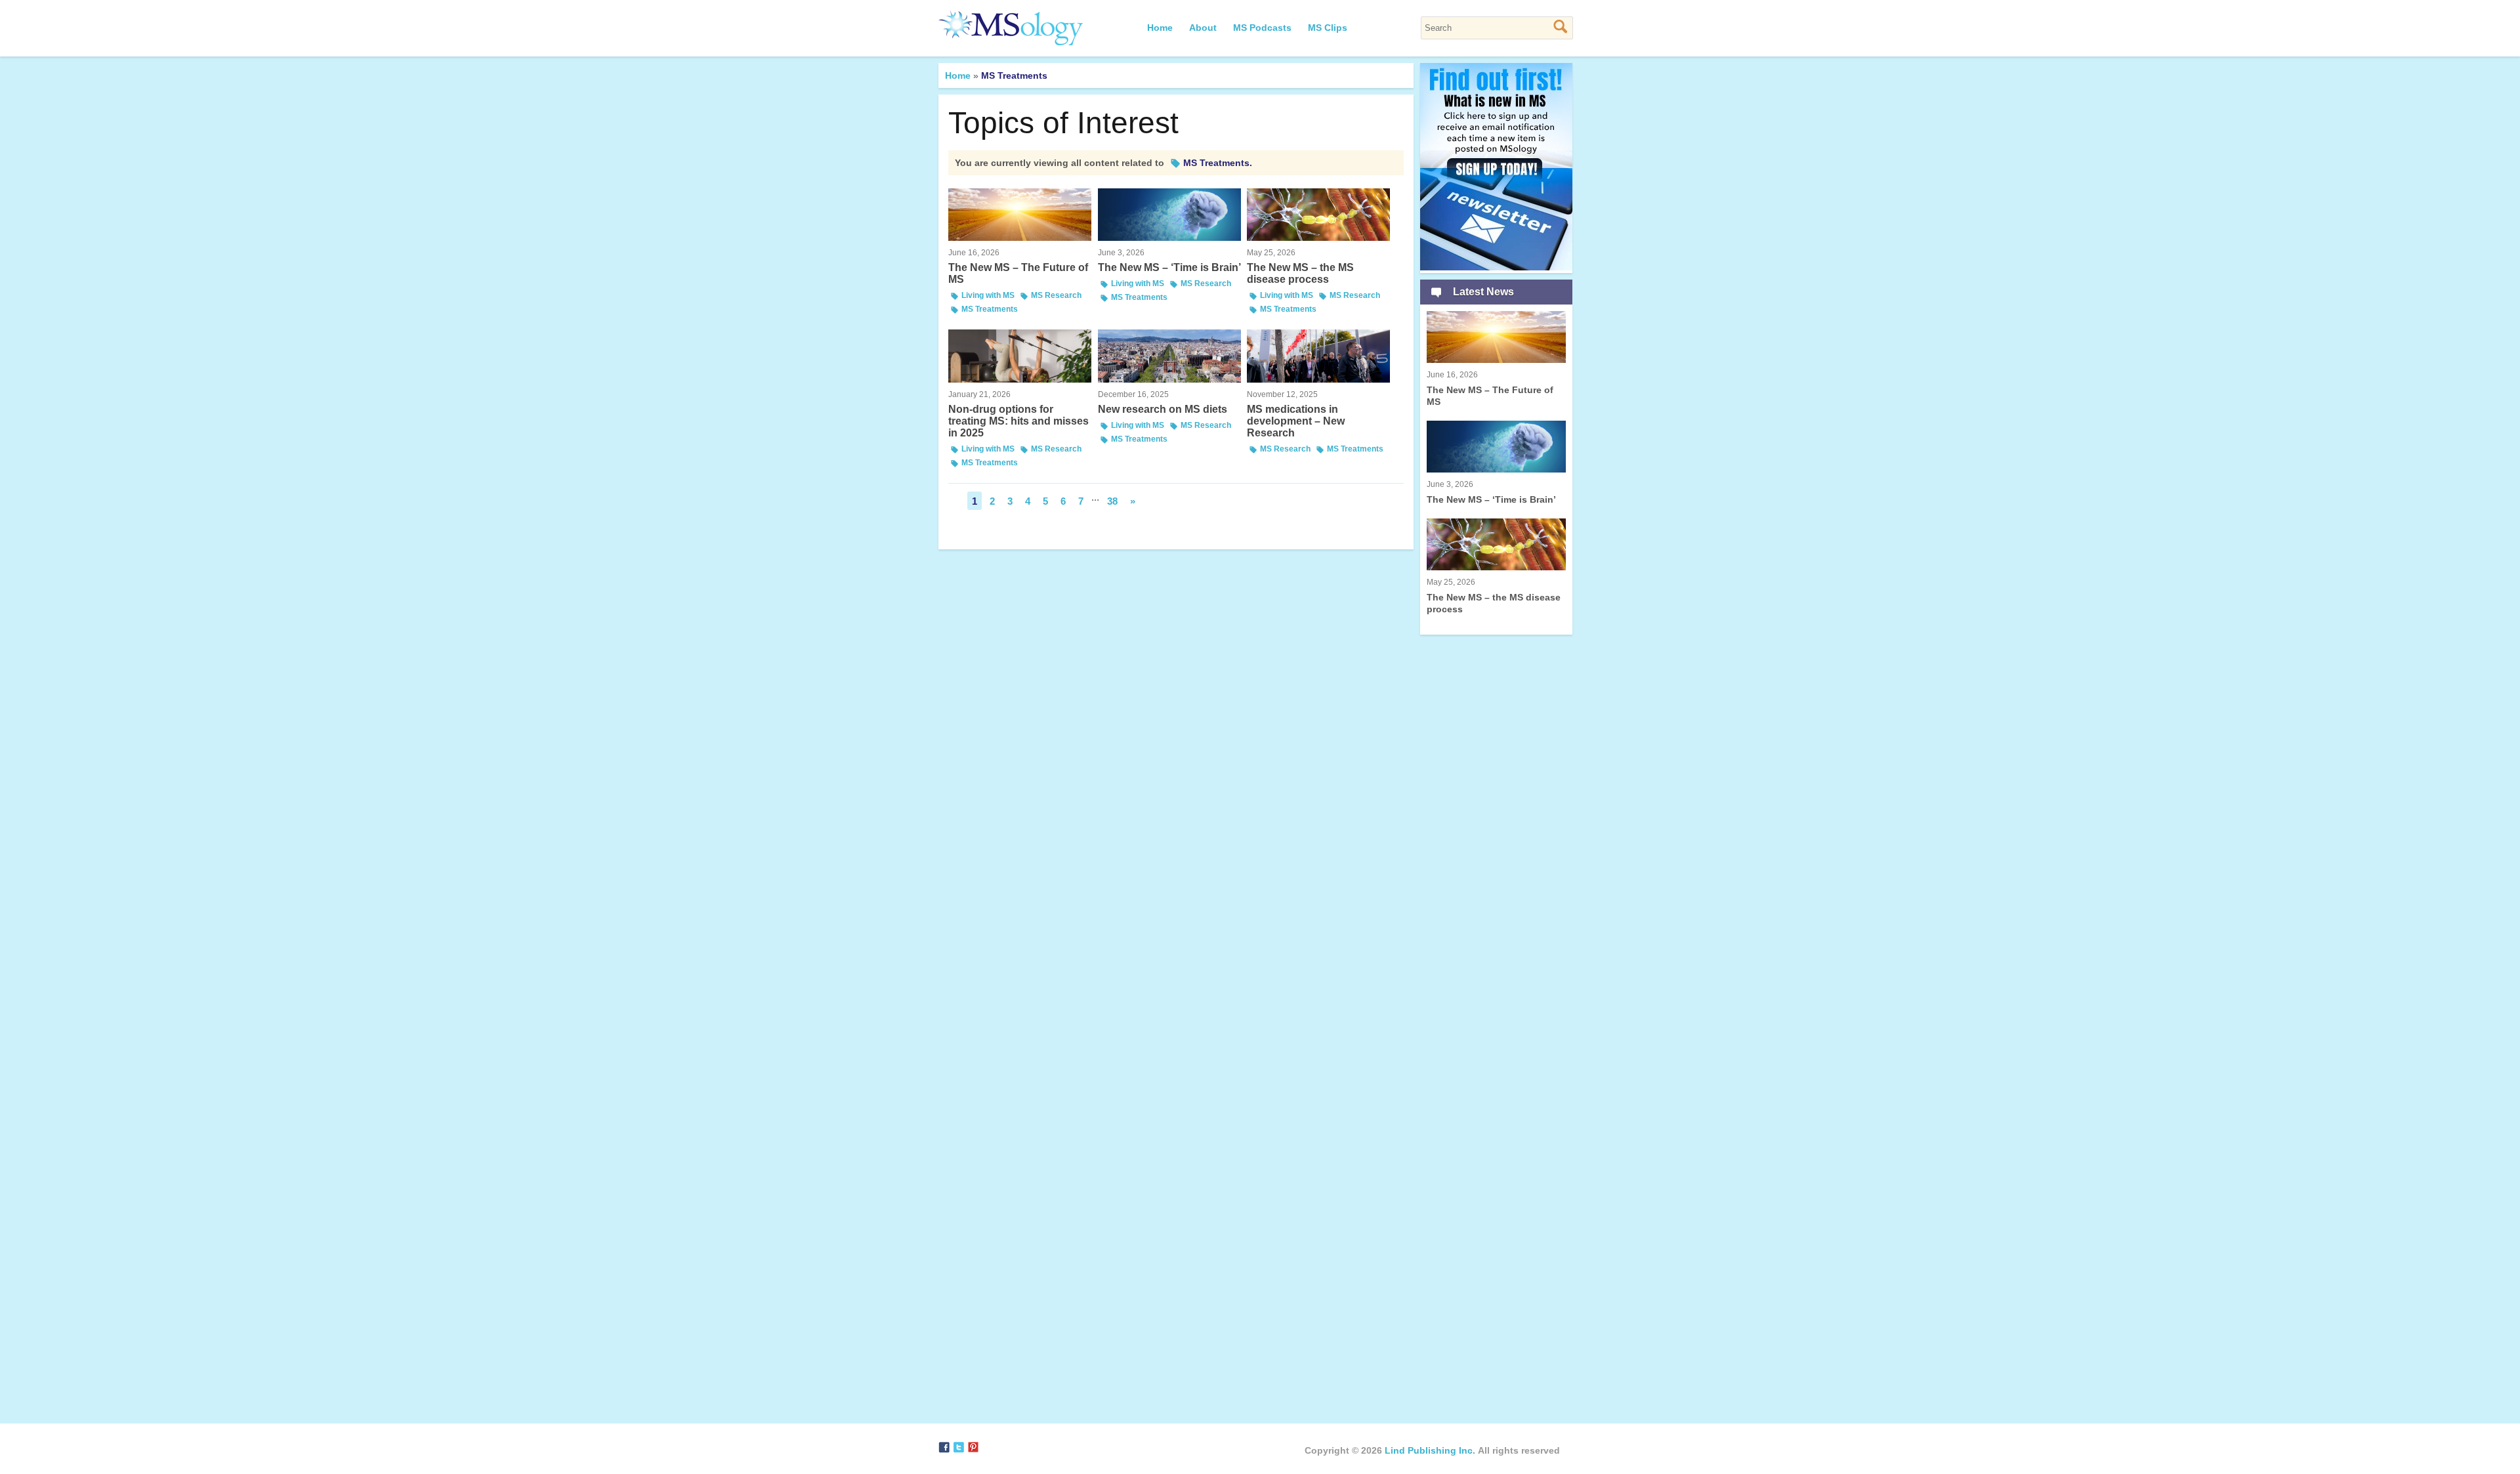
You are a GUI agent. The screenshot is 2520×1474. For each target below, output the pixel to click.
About (1203, 28)
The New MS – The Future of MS (1018, 266)
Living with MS (988, 295)
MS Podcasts (1262, 28)
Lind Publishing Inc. (1430, 1450)
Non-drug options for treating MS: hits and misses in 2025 (1018, 414)
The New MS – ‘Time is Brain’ (1169, 261)
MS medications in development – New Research (1296, 414)
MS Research (1056, 295)
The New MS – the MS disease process (1300, 266)
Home (1160, 28)
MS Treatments (990, 309)
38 (1112, 501)
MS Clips (1328, 28)
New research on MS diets (1163, 402)
